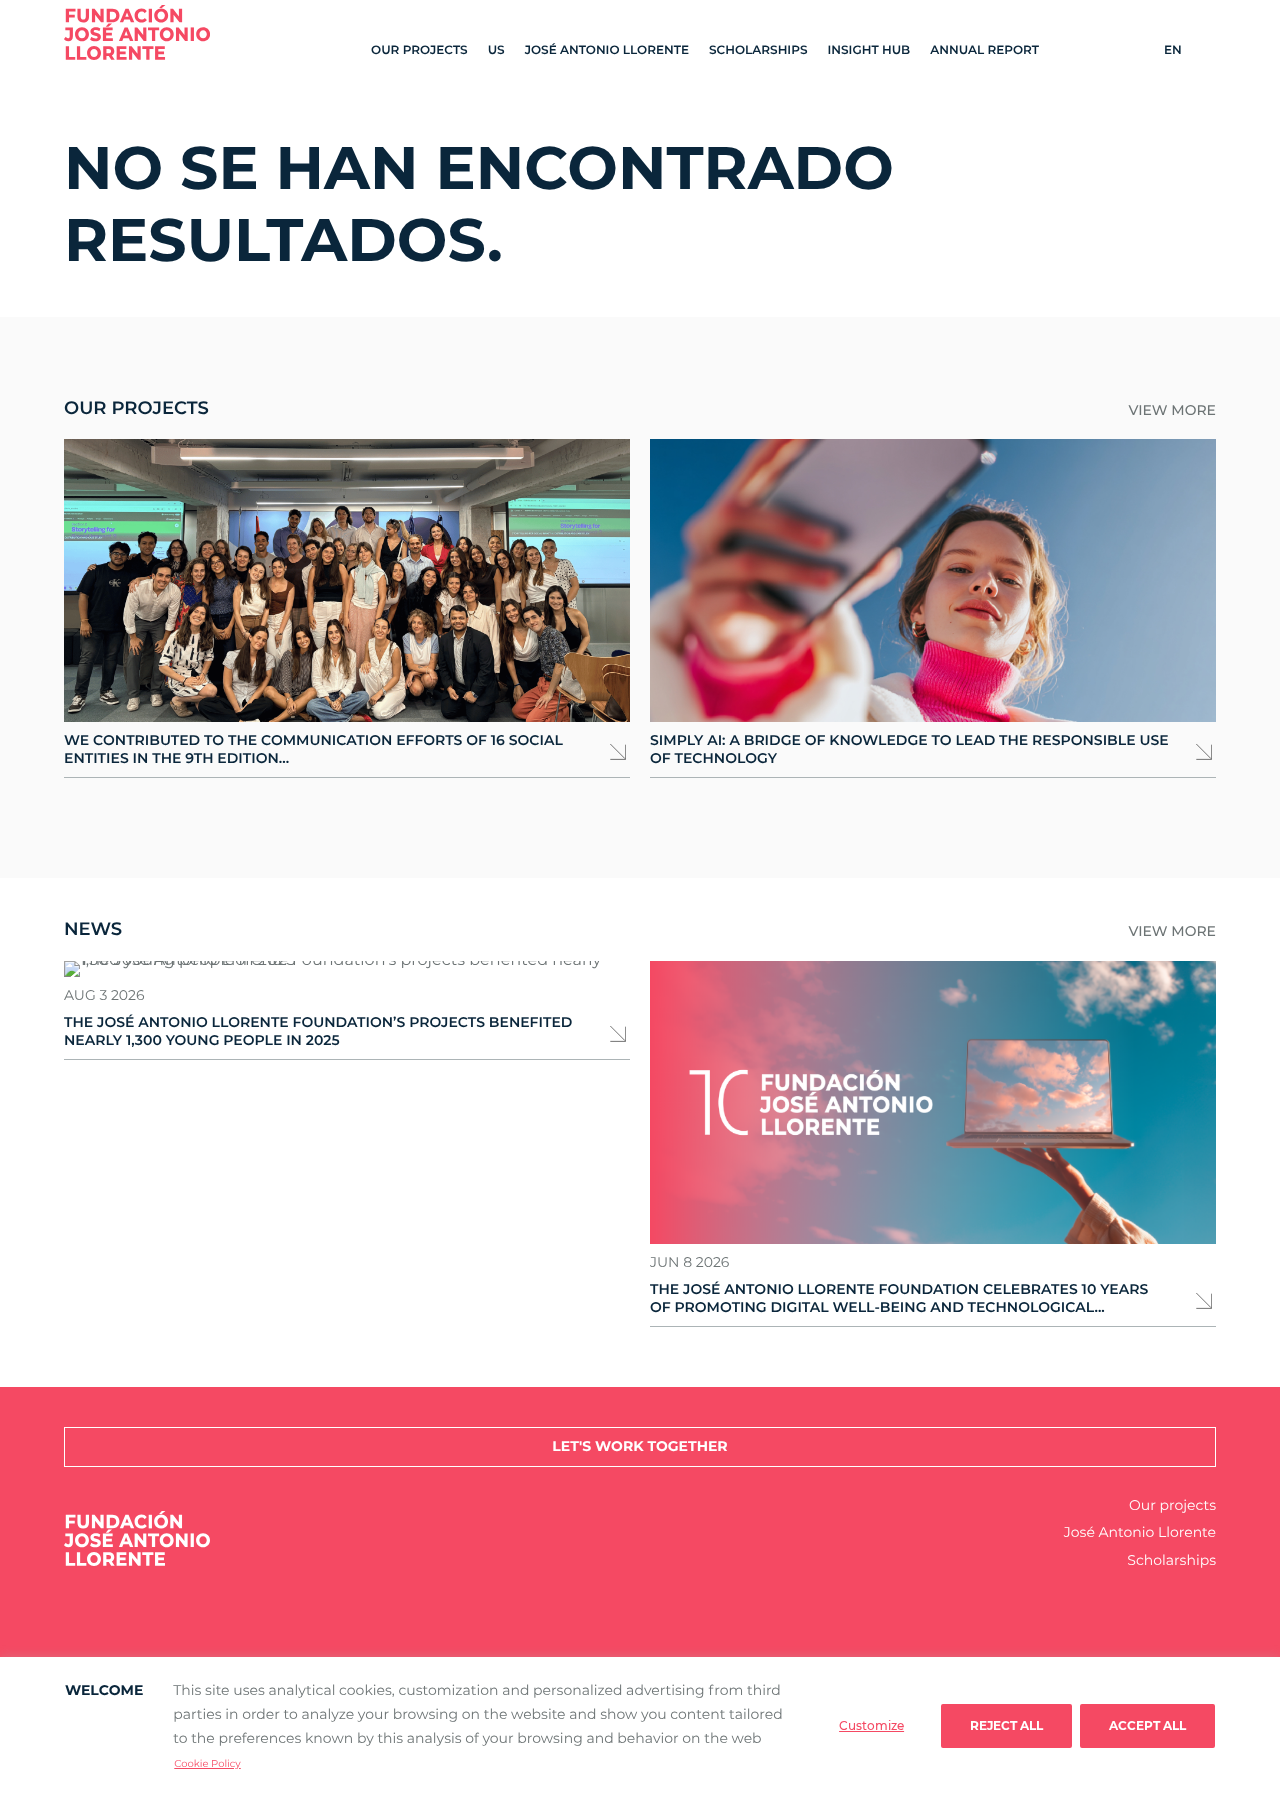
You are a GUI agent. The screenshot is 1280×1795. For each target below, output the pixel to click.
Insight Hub (868, 50)
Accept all (1147, 1725)
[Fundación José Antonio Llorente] (137, 32)
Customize (871, 1725)
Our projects (419, 50)
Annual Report (984, 50)
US (496, 50)
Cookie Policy (207, 1763)
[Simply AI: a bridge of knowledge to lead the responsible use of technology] (933, 580)
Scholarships (758, 50)
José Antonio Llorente (607, 50)
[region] (640, 1726)
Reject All (1006, 1725)
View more (1172, 410)
